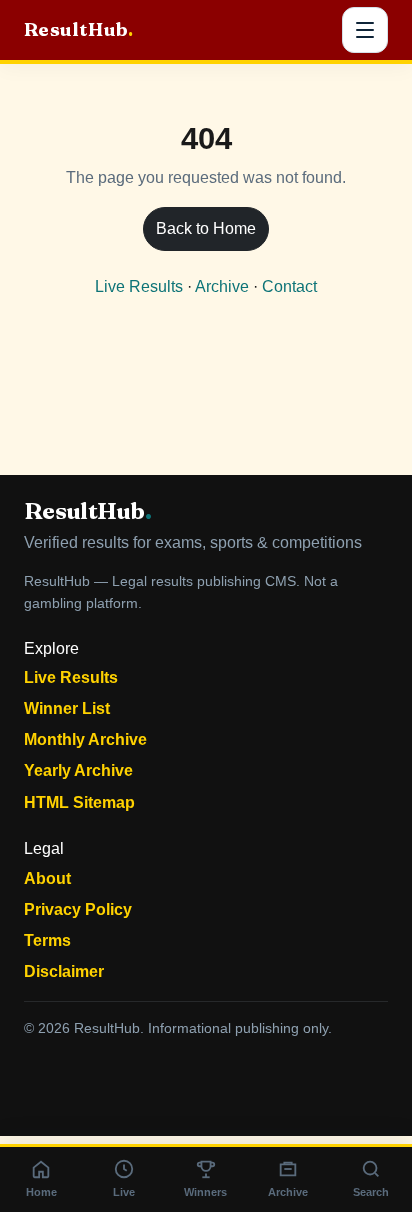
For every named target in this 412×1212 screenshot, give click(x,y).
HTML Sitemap (79, 802)
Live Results (139, 286)
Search (371, 1192)
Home (41, 1192)
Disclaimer (64, 971)
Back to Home (206, 228)
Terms (47, 940)
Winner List (67, 708)
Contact (289, 286)
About (47, 878)
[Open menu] (365, 30)
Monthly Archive (85, 739)
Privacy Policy (78, 909)
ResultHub (79, 30)
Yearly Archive (78, 770)
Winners (205, 1192)
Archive (222, 286)
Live (124, 1192)
